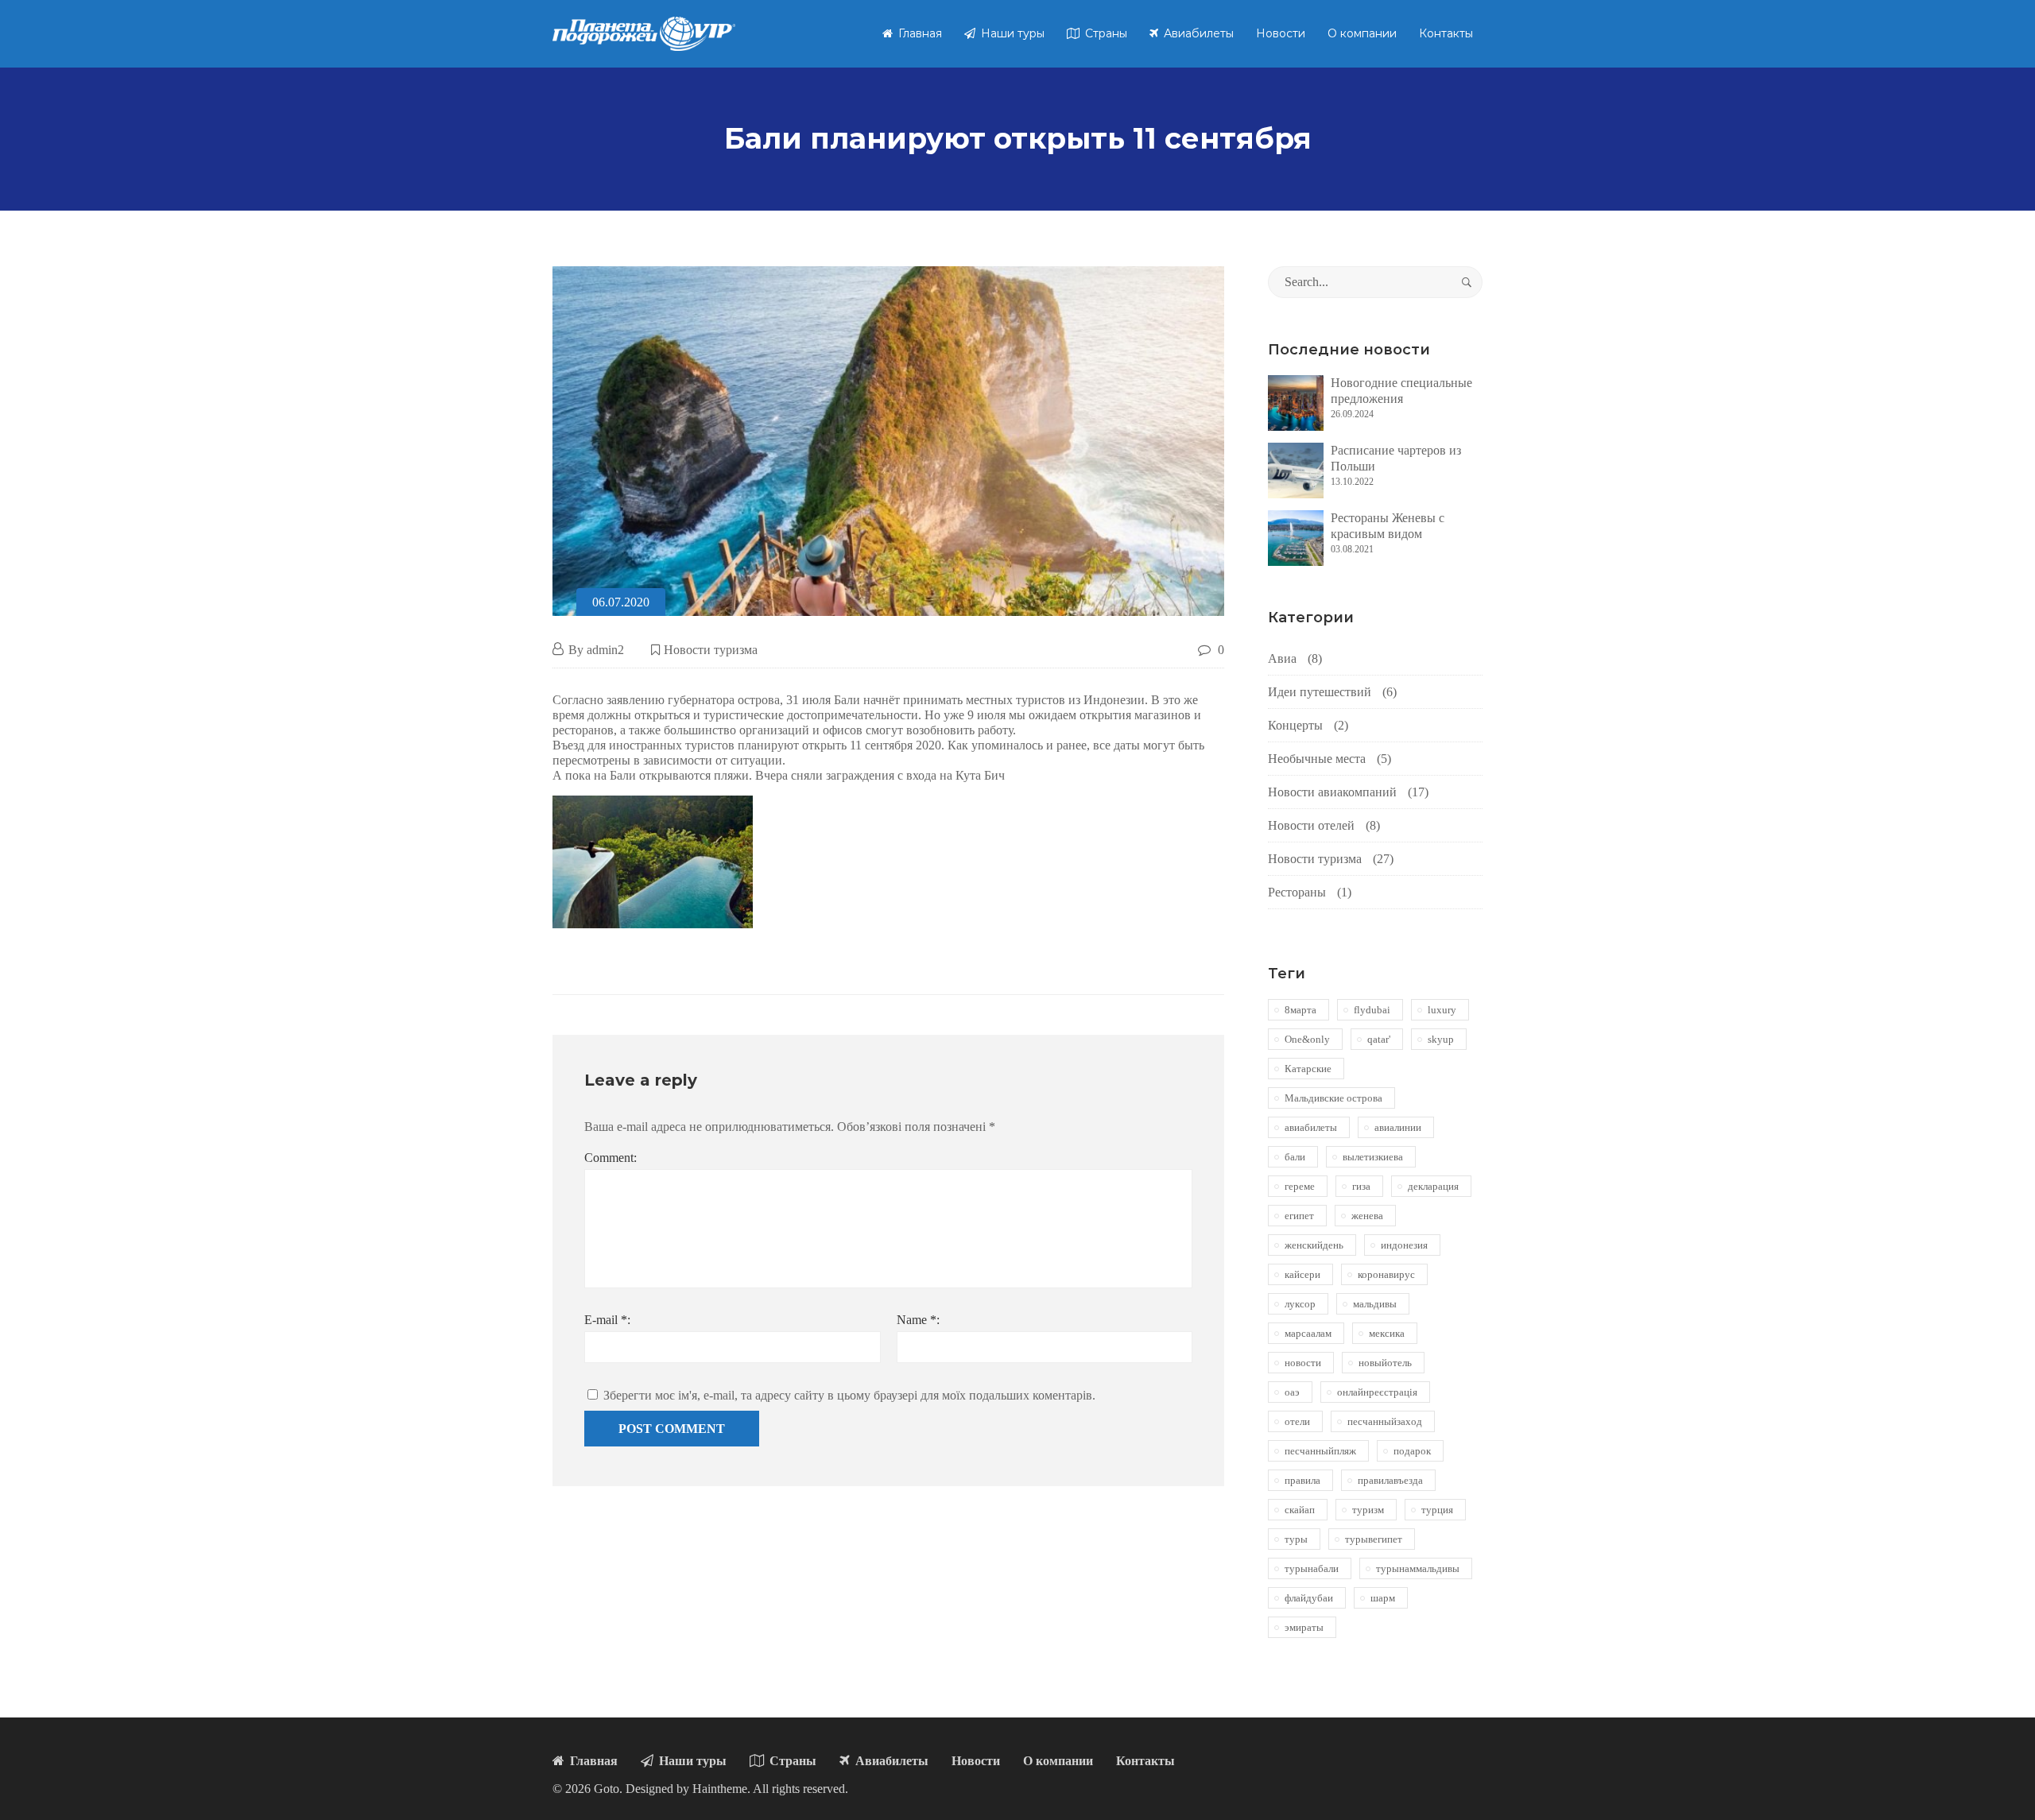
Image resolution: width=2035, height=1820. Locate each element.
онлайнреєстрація (1377, 1392)
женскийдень (1314, 1245)
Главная (919, 33)
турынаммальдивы (1418, 1568)
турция (1437, 1510)
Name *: (918, 1320)
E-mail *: (607, 1320)
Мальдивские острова (1333, 1098)
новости (1303, 1363)
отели (1297, 1421)
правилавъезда (1390, 1480)
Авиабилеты (1197, 33)
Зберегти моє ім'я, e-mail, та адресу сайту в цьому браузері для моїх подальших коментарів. (849, 1395)
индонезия (1404, 1245)
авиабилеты (1311, 1127)
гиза (1361, 1186)
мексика (1387, 1333)
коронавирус (1386, 1274)
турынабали (1312, 1568)
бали (1295, 1157)
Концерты (1295, 725)
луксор (1300, 1304)
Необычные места (1317, 759)
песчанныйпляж (1320, 1451)
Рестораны (1297, 892)
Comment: (610, 1158)
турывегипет (1374, 1539)
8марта (1300, 1010)
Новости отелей (1311, 825)
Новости (1281, 33)
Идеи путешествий (1320, 692)
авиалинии (1398, 1127)
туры (1296, 1539)
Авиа (1282, 658)
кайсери (1302, 1274)
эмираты (1304, 1627)
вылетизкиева (1373, 1157)
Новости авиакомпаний (1332, 792)
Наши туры (1011, 33)
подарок (1412, 1451)
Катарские (1308, 1069)
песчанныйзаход (1385, 1421)
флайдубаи (1309, 1598)
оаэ (1292, 1392)
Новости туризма (711, 650)
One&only (1307, 1039)
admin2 (605, 650)
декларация (1433, 1186)
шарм (1383, 1598)
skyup (1441, 1039)
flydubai (1372, 1010)
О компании (1362, 33)
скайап (1300, 1510)
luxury (1442, 1010)
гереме (1300, 1186)
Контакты (1446, 33)
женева (1367, 1216)
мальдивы (1375, 1304)
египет (1299, 1216)
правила (1302, 1480)
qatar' (1379, 1039)
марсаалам (1308, 1333)
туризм (1368, 1510)
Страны (1105, 33)
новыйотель (1385, 1363)
